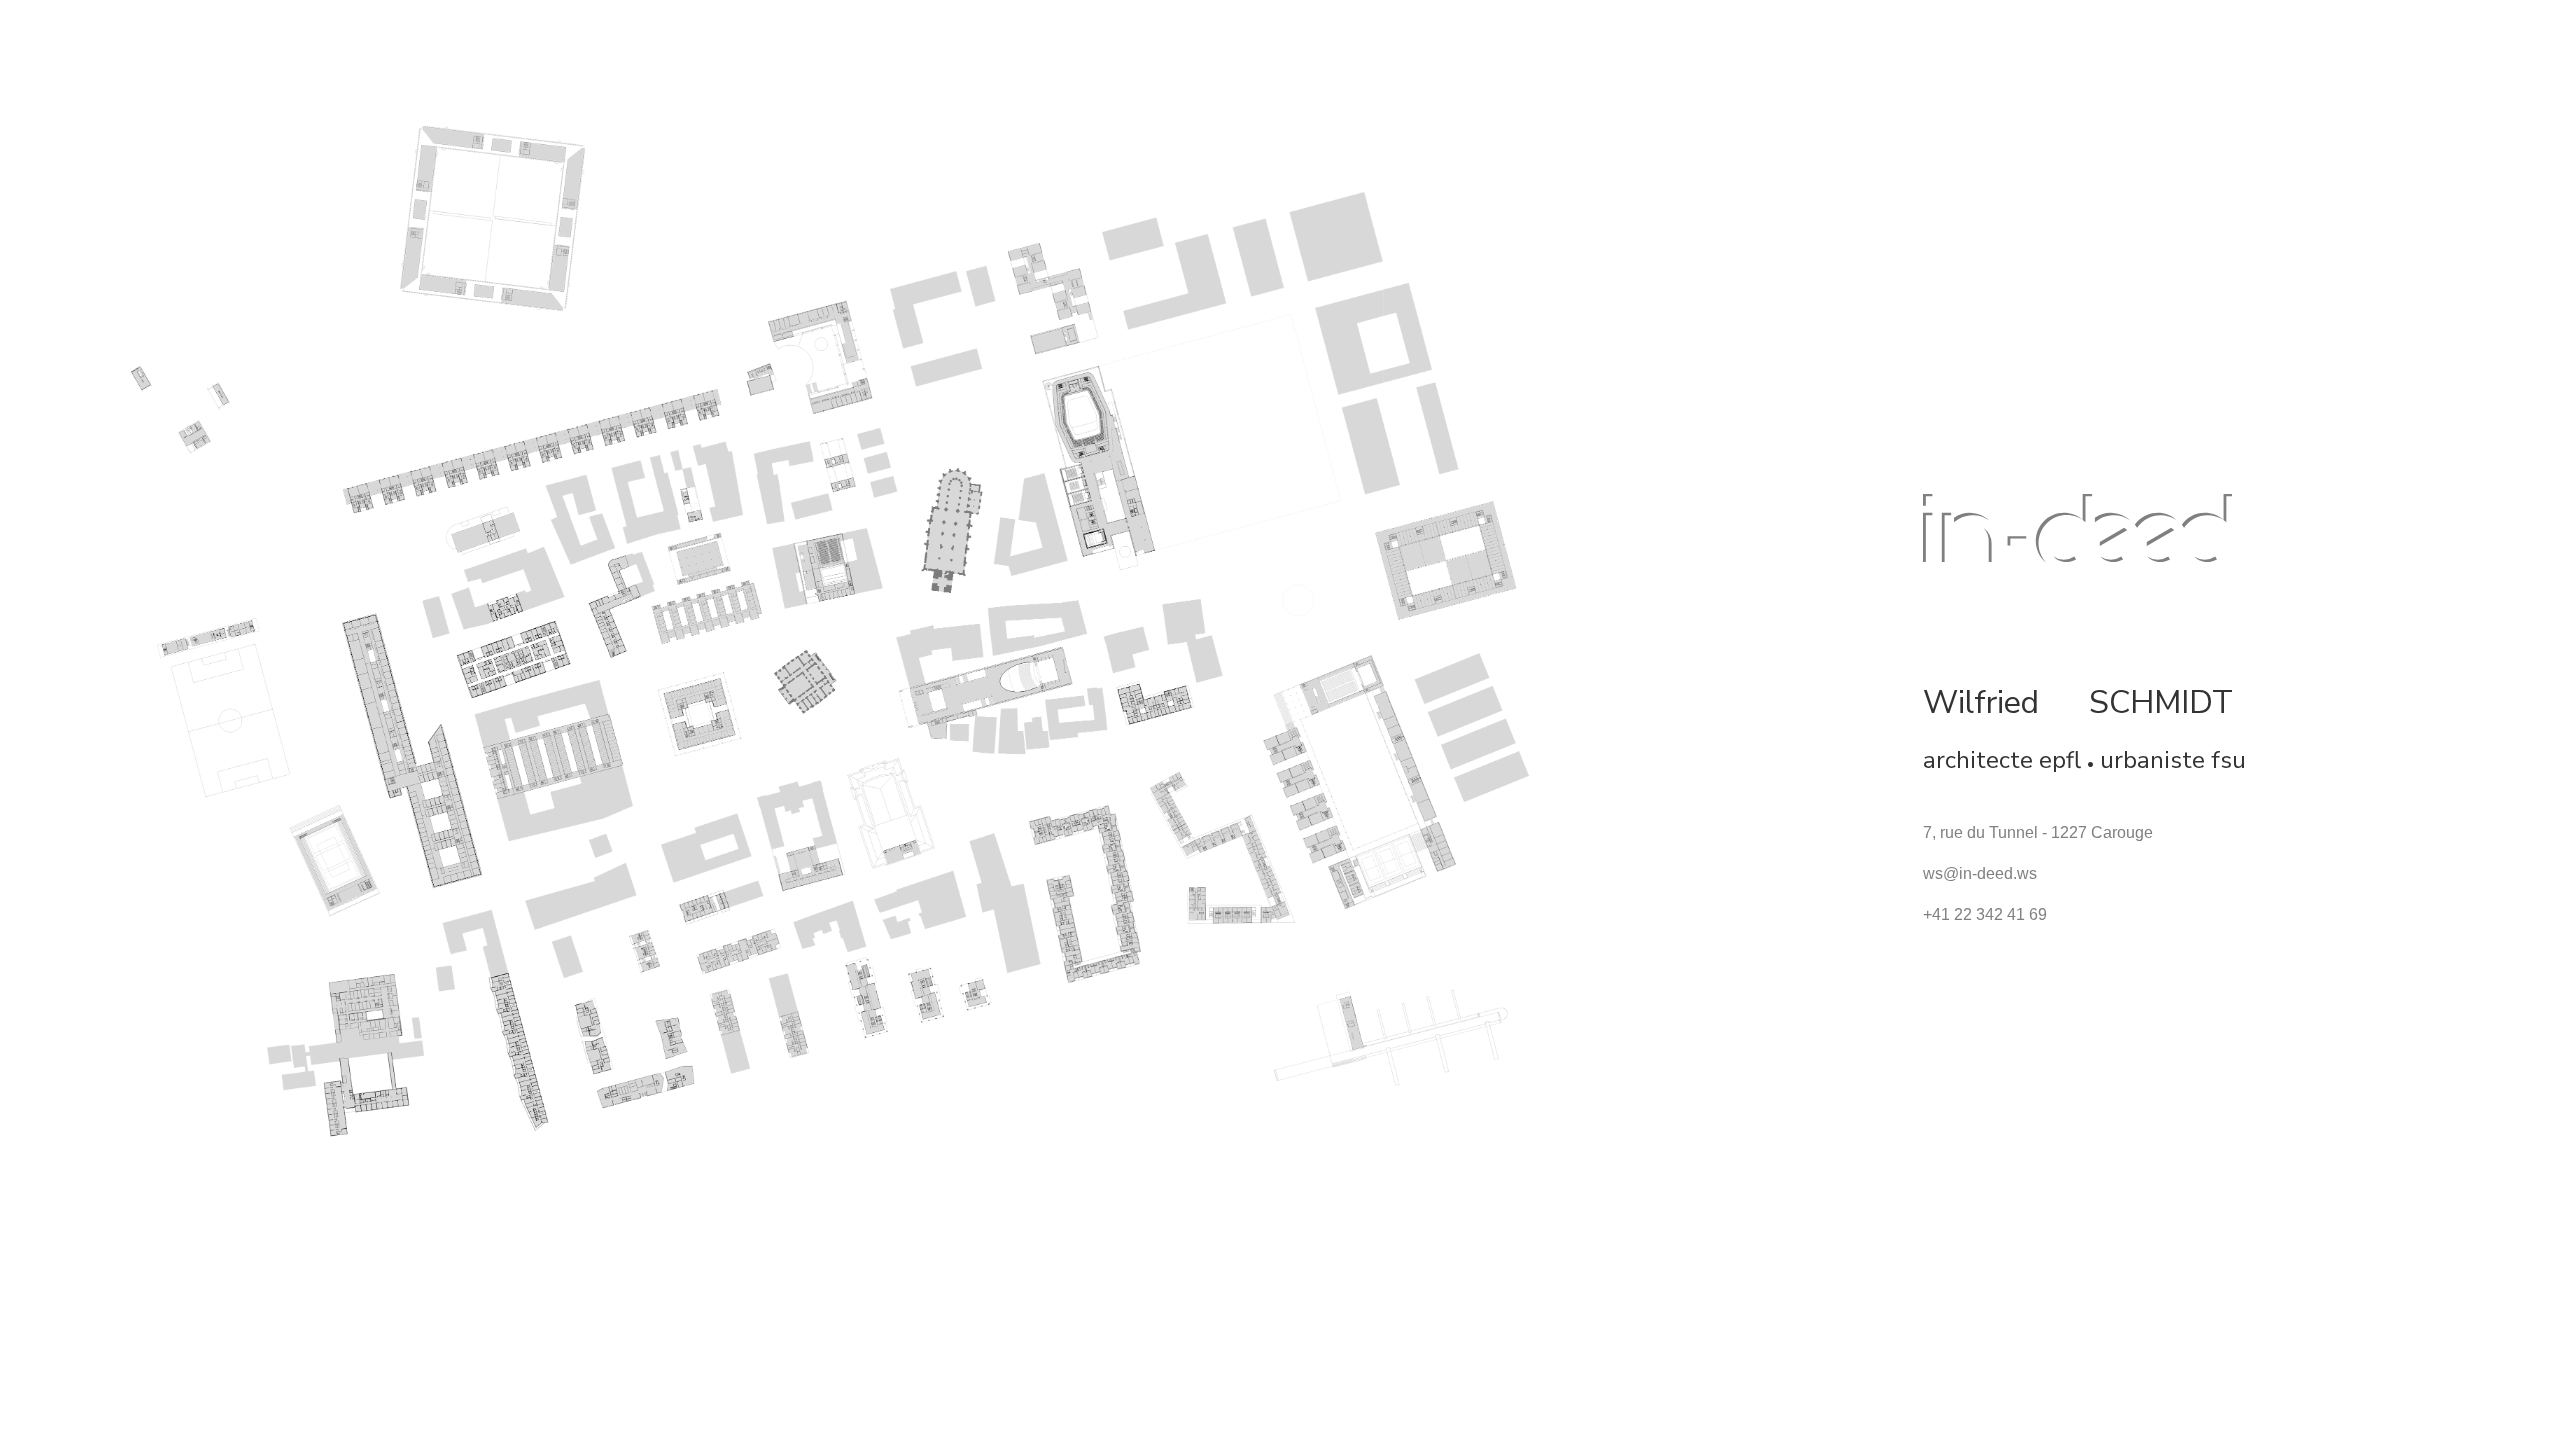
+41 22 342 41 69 (1985, 914)
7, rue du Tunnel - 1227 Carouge (2038, 832)
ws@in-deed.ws (1980, 873)
